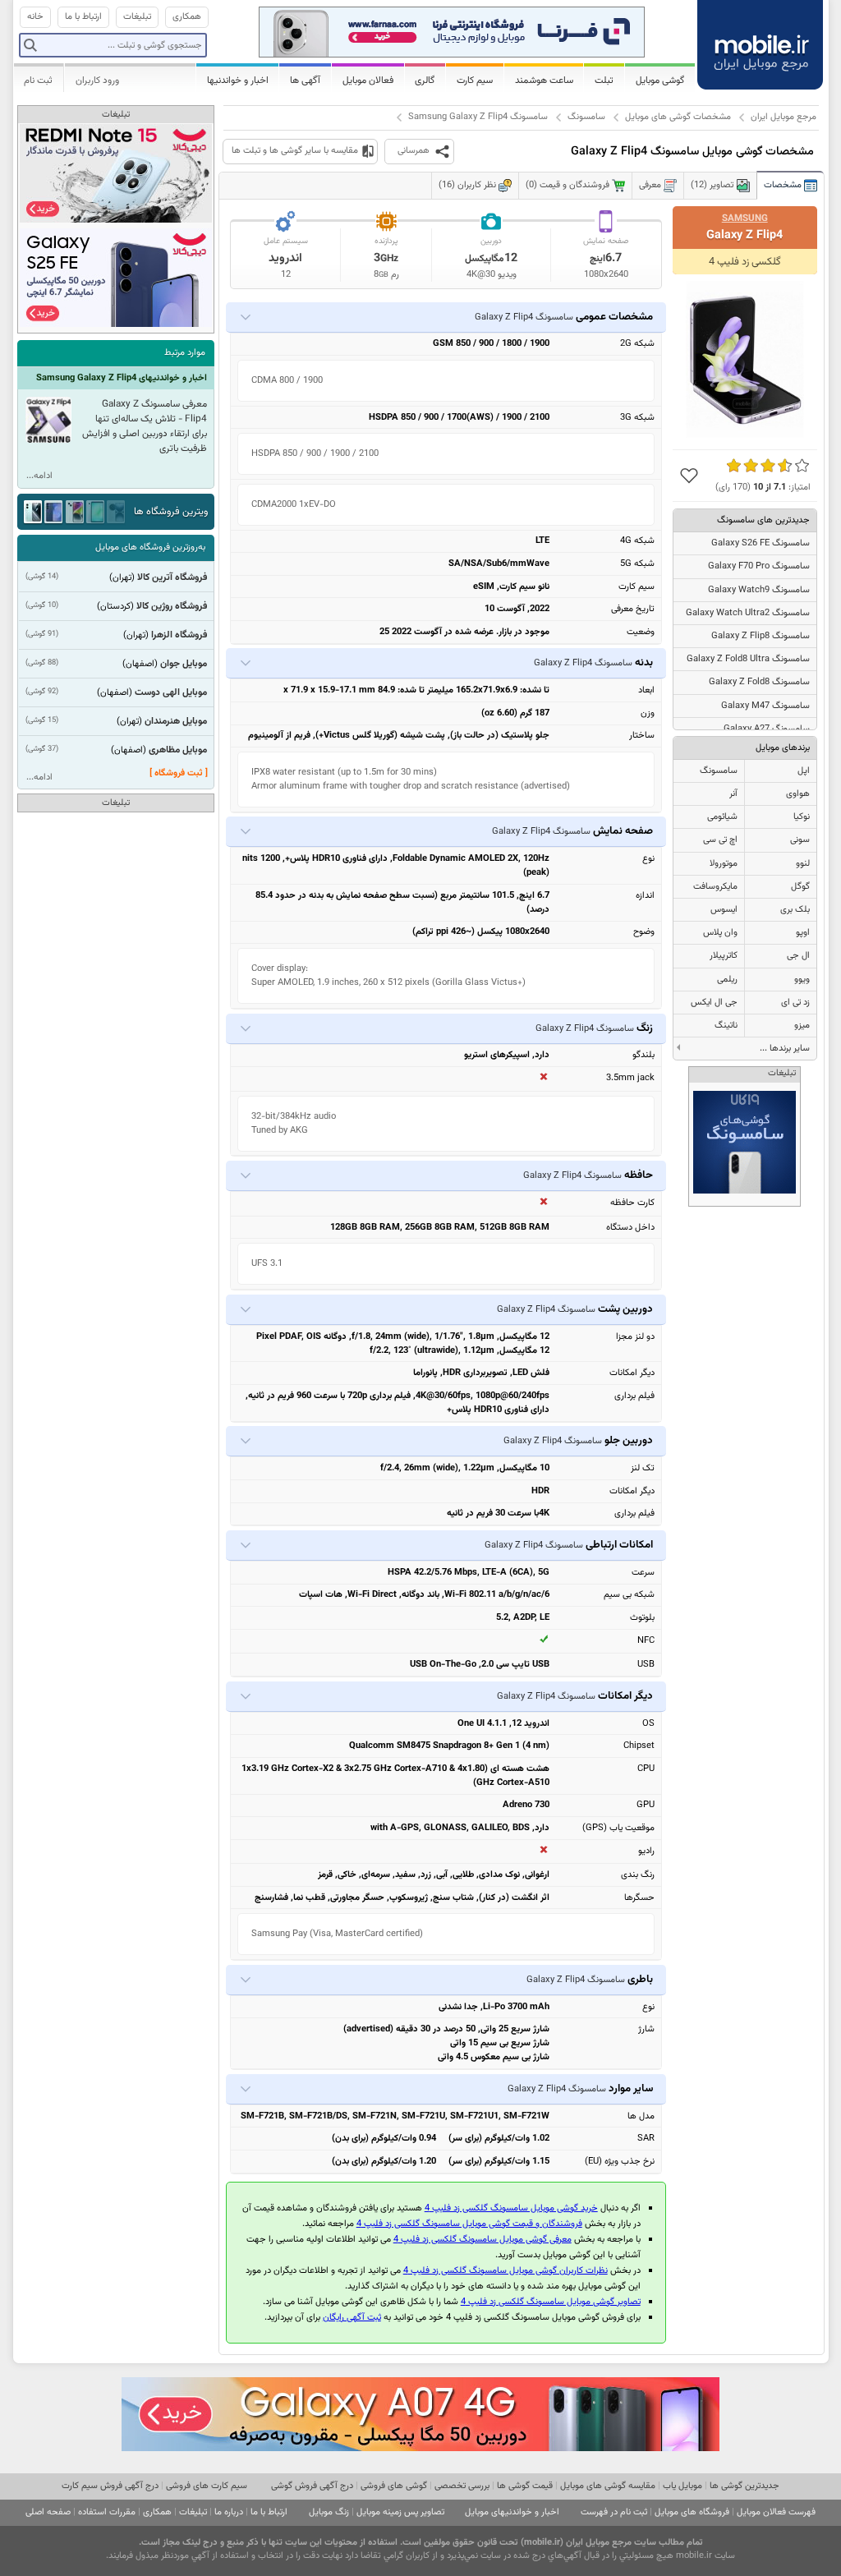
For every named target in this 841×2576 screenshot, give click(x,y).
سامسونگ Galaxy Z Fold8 (759, 682)
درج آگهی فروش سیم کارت (110, 2486)
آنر (733, 794)
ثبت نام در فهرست (614, 2512)
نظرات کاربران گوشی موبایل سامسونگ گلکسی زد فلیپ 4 (506, 2271)
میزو (802, 1026)
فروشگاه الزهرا (179, 635)
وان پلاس (720, 933)
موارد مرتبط (185, 353)
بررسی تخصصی (462, 2486)
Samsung (745, 218)
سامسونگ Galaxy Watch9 (759, 590)
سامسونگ (586, 117)
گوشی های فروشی (394, 2486)
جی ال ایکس (714, 1003)
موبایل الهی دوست (171, 692)
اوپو (803, 933)
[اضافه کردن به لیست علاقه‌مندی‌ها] (689, 476)
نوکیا (802, 817)
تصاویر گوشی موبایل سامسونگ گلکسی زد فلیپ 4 (551, 2302)
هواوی (798, 794)
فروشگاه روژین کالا (172, 606)
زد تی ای (795, 1003)
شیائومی (722, 817)
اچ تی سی (720, 840)
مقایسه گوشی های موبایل (608, 2486)
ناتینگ (726, 1026)
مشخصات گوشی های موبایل (678, 117)
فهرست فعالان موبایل (776, 2512)
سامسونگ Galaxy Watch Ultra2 (748, 613)
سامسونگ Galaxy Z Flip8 (761, 636)
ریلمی (727, 980)
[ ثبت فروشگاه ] (179, 773)
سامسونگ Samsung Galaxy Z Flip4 (478, 117)
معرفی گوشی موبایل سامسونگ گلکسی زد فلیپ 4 (483, 2240)
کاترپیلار (724, 956)
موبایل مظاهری (178, 750)
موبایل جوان (184, 664)
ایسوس (724, 910)
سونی (800, 840)
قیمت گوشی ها (525, 2486)
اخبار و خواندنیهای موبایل (512, 2512)
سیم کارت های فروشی (207, 2486)
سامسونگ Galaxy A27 (767, 729)
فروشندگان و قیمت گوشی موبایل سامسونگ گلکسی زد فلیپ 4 (469, 2224)
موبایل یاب (682, 2486)
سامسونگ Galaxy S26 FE (761, 543)
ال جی (798, 956)
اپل (804, 771)
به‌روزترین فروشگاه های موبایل (150, 547)
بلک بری (795, 910)
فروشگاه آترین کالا (172, 577)
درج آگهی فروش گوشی (312, 2486)
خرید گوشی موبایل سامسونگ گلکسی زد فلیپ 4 (511, 2208)
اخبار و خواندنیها (238, 80)
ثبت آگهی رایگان (352, 2318)
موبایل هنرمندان (176, 721)
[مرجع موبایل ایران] (761, 43)
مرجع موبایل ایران (784, 117)
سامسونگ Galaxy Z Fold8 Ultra (748, 659)
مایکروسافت (715, 887)
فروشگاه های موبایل (692, 2512)
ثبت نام (38, 80)
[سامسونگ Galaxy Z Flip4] (745, 359)
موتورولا (724, 864)
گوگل (800, 887)
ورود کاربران (97, 80)
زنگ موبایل (329, 2512)
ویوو (802, 980)
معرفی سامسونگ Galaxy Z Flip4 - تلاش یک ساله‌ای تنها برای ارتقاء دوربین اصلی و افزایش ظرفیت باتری (145, 426)
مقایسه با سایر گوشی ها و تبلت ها (295, 151)
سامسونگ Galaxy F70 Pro (759, 566)
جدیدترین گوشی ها (744, 2486)
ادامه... (39, 476)
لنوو (803, 864)
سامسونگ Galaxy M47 (765, 706)
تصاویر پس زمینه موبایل (400, 2512)
